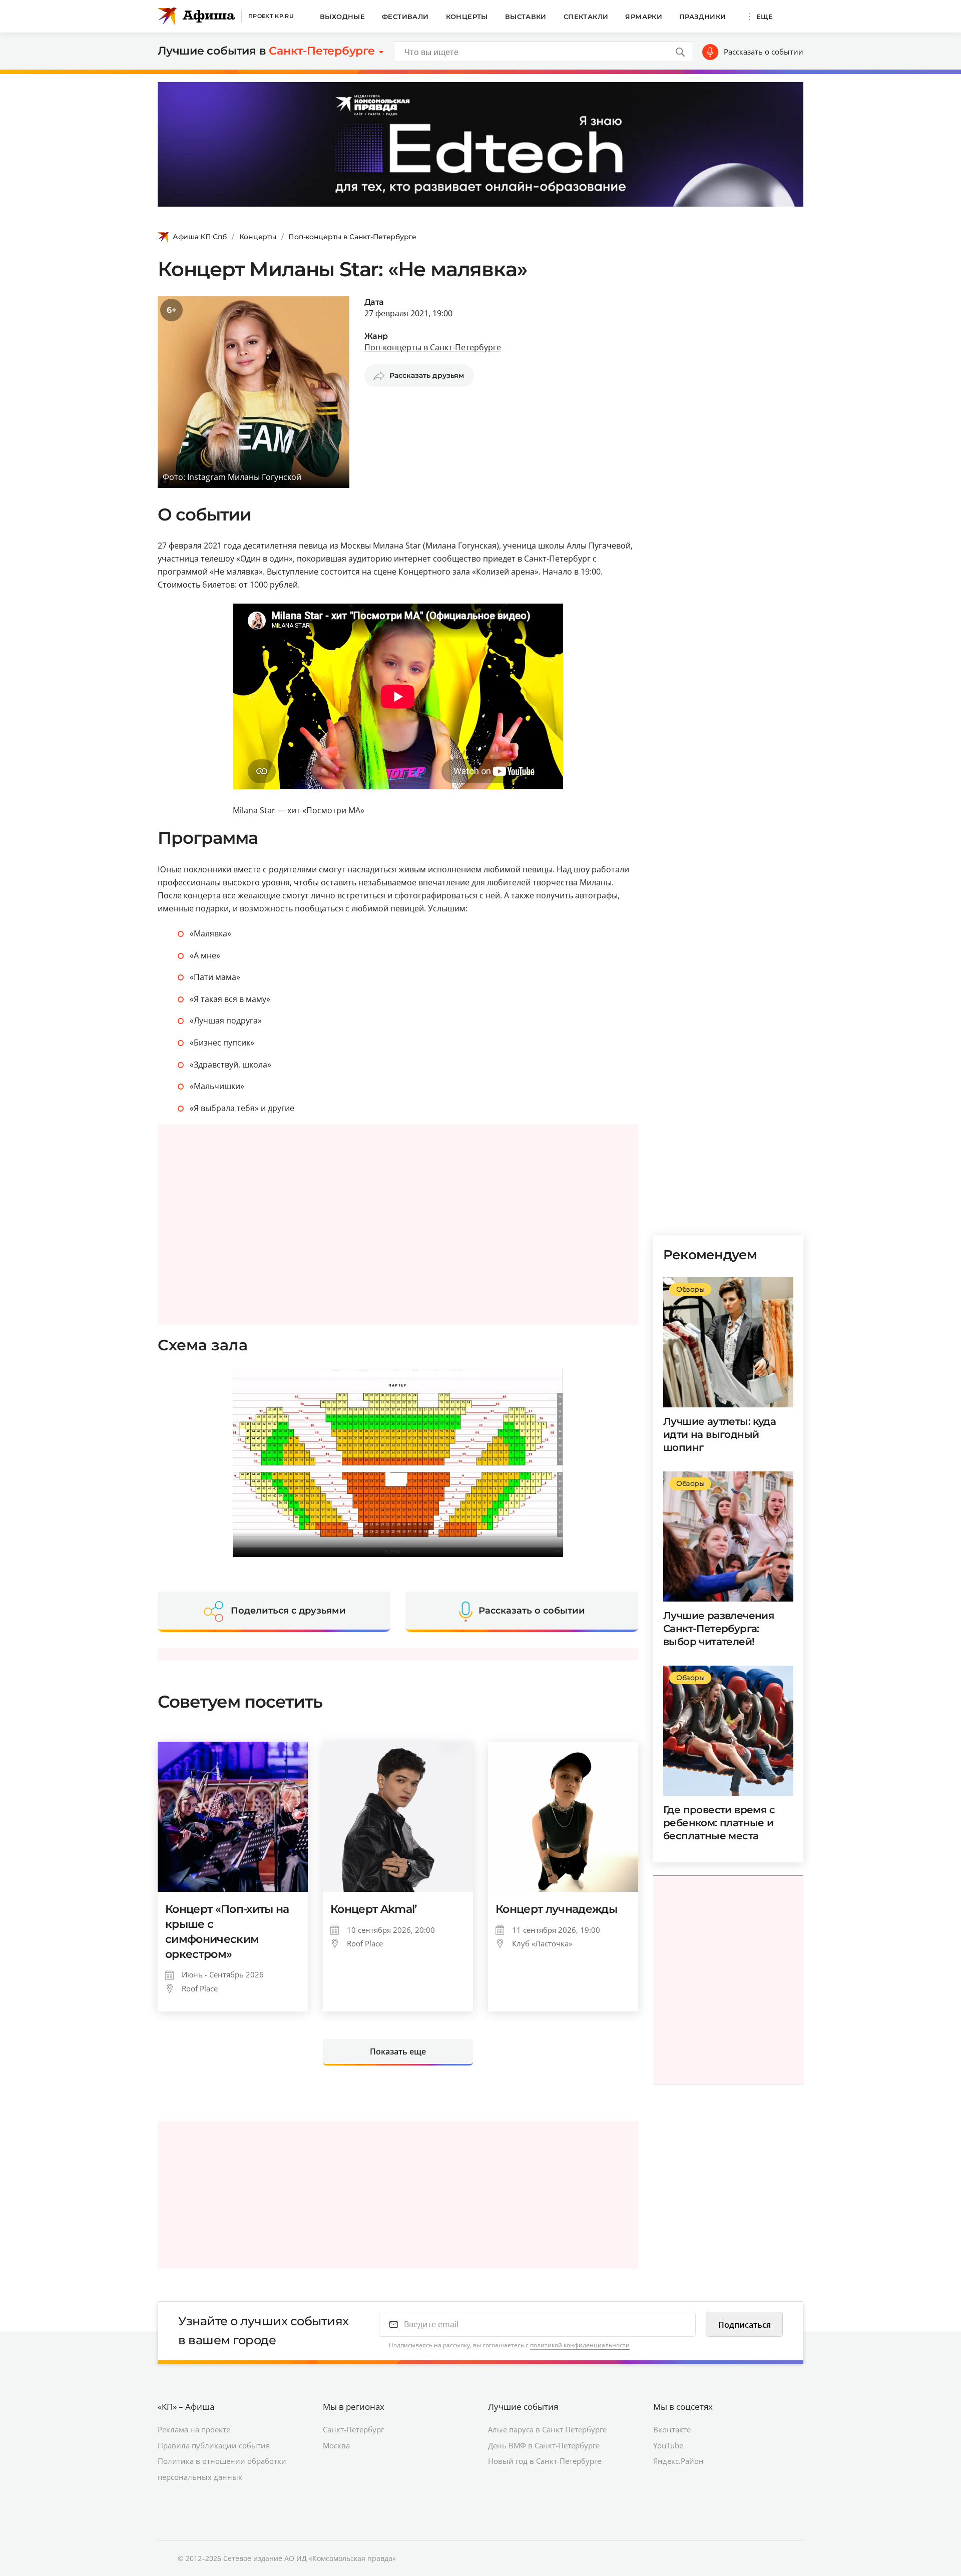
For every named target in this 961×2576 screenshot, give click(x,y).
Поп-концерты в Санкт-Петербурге (352, 237)
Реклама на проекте (194, 2429)
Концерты (467, 17)
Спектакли (586, 17)
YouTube (668, 2445)
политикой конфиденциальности (580, 2345)
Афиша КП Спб (200, 237)
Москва (336, 2445)
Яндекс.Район (678, 2461)
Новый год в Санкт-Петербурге (545, 2461)
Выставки (526, 17)
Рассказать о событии (764, 52)
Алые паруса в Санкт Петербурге (547, 2429)
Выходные (342, 17)
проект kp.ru (271, 16)
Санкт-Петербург (353, 2429)
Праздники (703, 17)
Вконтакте (672, 2429)
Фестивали (405, 17)
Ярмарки (644, 17)
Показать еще (398, 2051)
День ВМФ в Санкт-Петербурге (544, 2445)
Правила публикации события (214, 2445)
